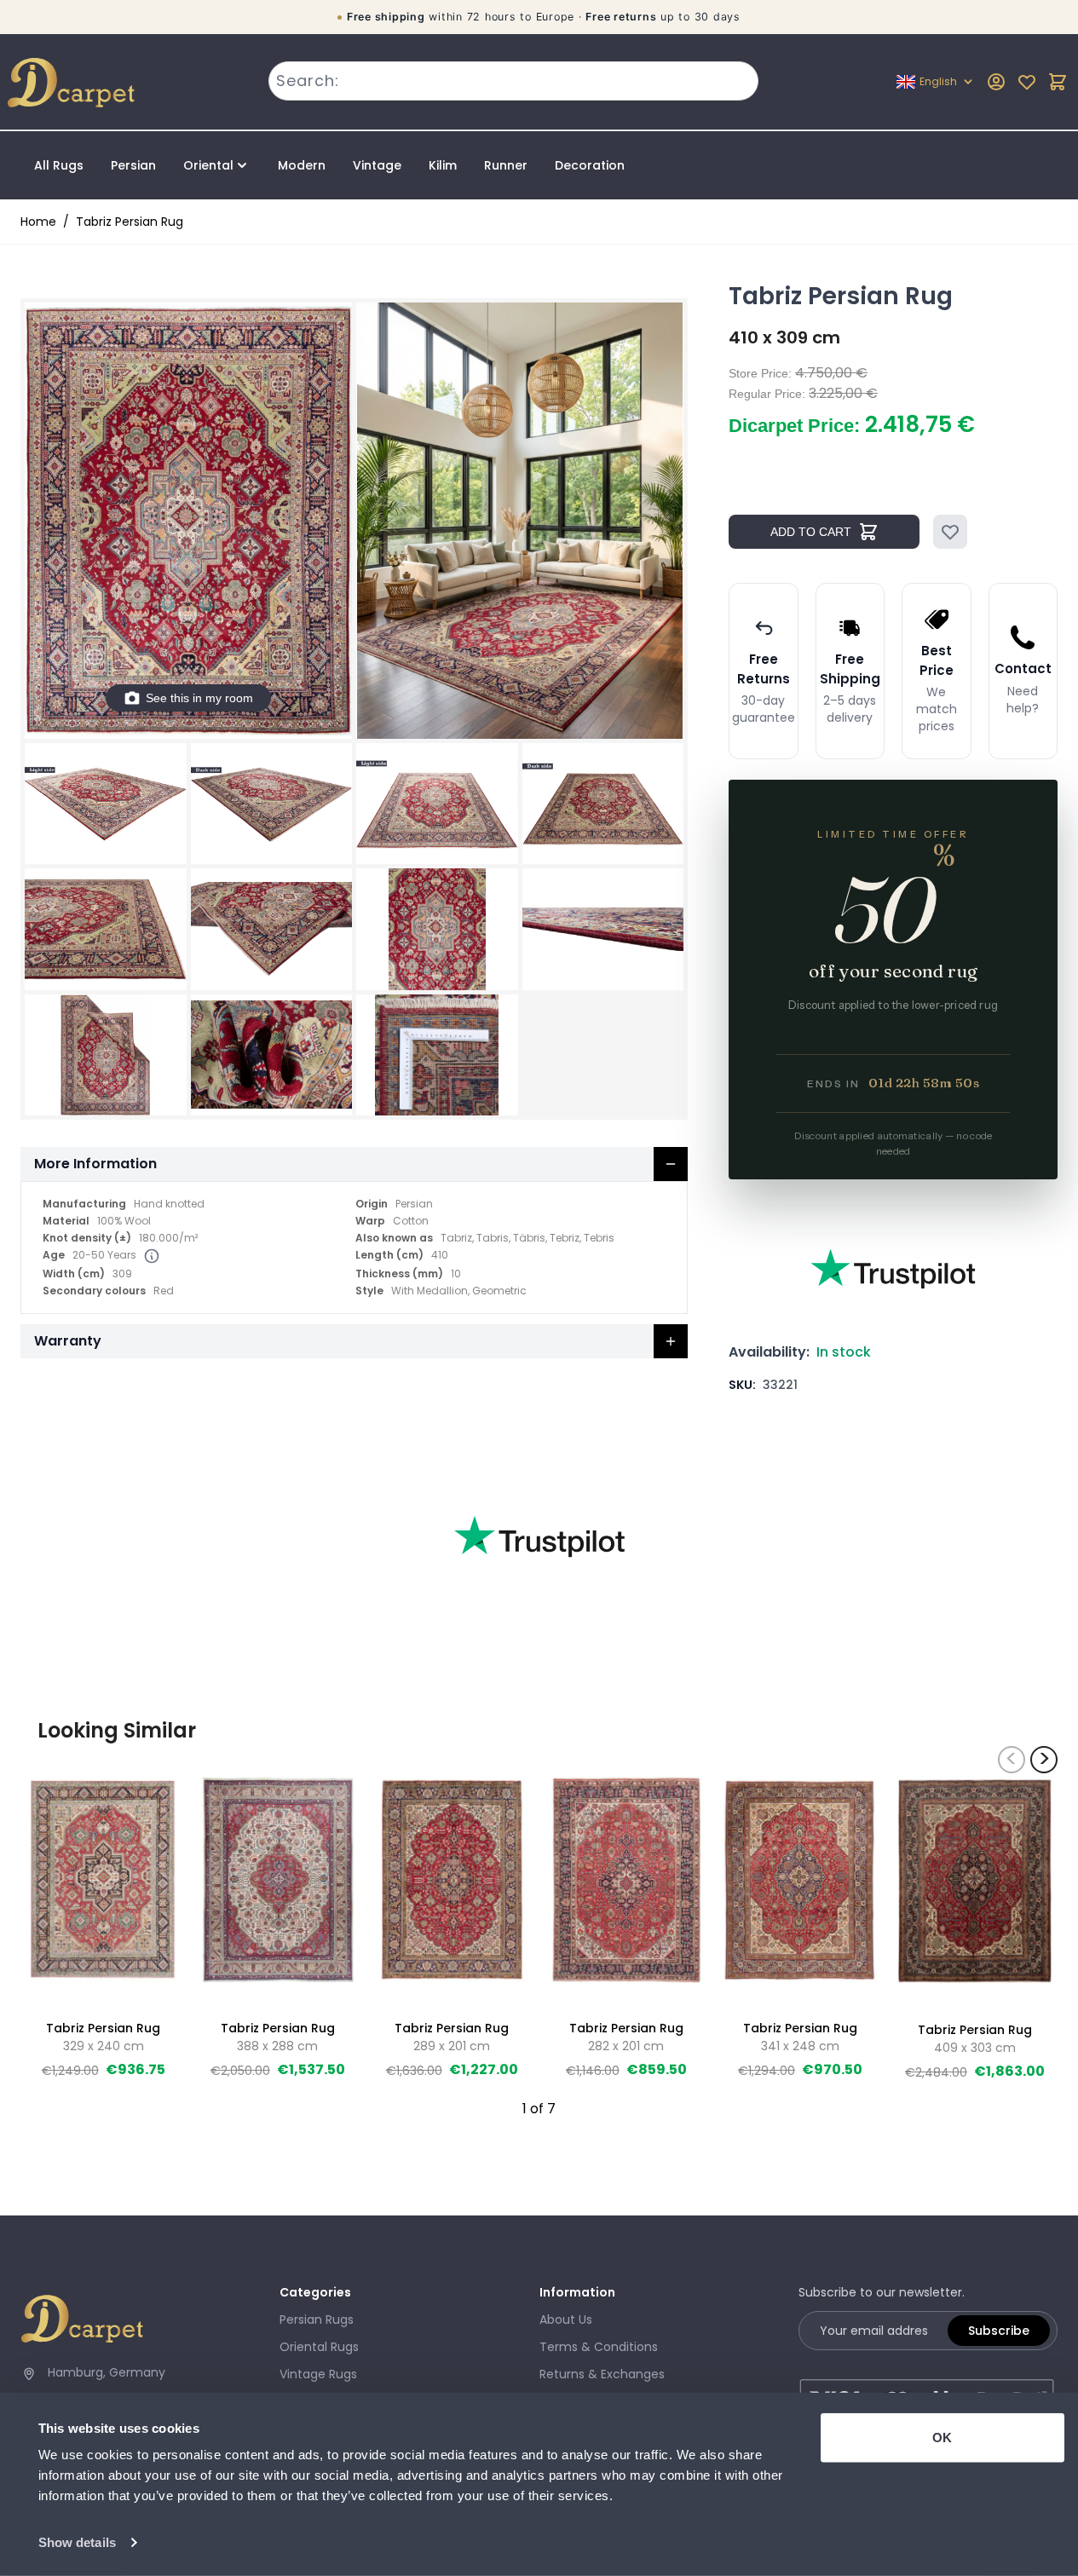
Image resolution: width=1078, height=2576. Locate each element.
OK (942, 2438)
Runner (506, 165)
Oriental (208, 165)
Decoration (590, 165)
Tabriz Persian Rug (130, 222)
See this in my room (199, 698)
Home (38, 222)
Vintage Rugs (318, 2374)
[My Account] (996, 82)
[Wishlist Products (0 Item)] (1027, 82)
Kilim (443, 165)
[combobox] (513, 81)
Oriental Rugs (319, 2347)
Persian (133, 165)
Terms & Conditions (599, 2347)
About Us (566, 2320)
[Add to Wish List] (950, 532)
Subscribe (999, 2331)
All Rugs (59, 165)
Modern (302, 165)
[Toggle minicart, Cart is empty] (1058, 82)
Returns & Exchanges (602, 2374)
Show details (77, 2542)
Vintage (377, 165)
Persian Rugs (317, 2320)
